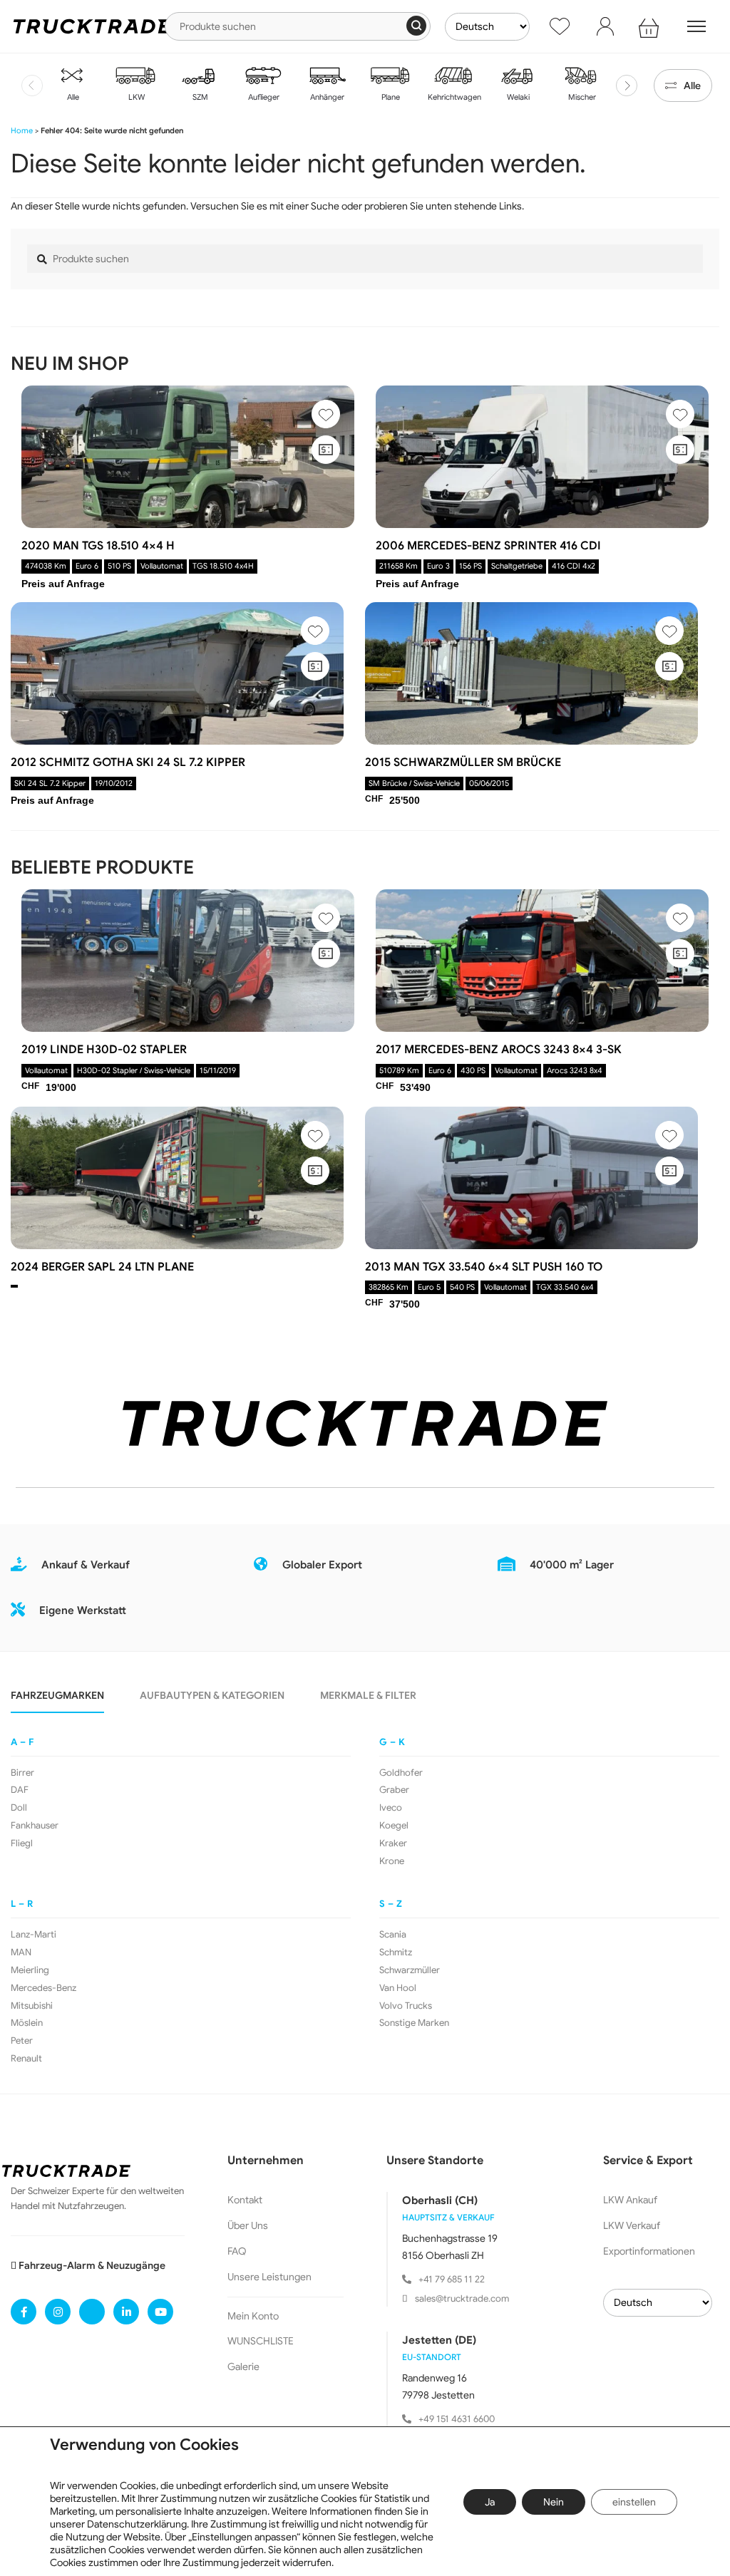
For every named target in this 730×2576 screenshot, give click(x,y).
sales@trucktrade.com (462, 2298)
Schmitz (396, 1952)
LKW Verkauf (632, 2225)
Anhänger (326, 97)
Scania (393, 1935)
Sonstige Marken (414, 2023)
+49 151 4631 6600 (457, 2419)
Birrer (22, 1773)
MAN (21, 1952)
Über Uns (248, 2225)
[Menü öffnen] (696, 26)
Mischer (581, 97)
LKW (135, 97)
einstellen (634, 2502)
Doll (19, 1808)
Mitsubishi (32, 2006)
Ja (490, 2502)
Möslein (27, 2023)
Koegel (394, 1826)
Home (22, 130)
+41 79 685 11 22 (452, 2279)
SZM (199, 97)
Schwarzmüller (410, 1970)
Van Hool (398, 1988)
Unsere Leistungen (269, 2277)
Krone (392, 1861)
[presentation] (32, 86)
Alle (72, 97)
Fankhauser (35, 1826)
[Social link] (24, 2312)
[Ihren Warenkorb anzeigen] (651, 26)
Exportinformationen (649, 2251)
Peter (22, 2041)
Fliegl (22, 1843)
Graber (394, 1790)
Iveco (391, 1808)
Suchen (416, 26)
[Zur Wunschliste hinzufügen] (326, 414)
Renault (26, 2059)
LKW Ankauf (630, 2200)
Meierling (30, 1970)
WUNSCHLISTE (261, 2341)
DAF (20, 1790)
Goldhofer (401, 1773)
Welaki (517, 97)
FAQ (237, 2251)
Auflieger (263, 97)
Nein (554, 2502)
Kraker (393, 1843)
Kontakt (245, 2200)
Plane (390, 97)
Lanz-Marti (34, 1935)
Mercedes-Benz (43, 1988)
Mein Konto (253, 2316)
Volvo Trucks (406, 2006)
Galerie (243, 2366)
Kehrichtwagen (453, 97)
